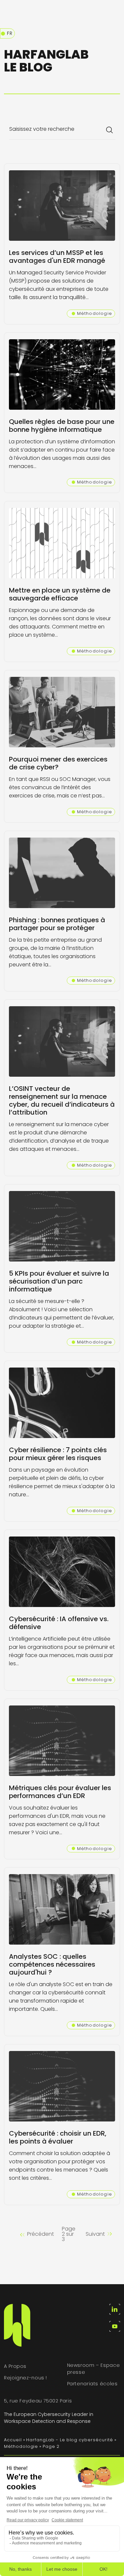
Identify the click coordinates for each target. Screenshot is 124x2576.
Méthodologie (21, 2446)
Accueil (13, 2440)
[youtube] (115, 2326)
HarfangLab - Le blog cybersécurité (69, 2440)
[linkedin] (115, 2309)
